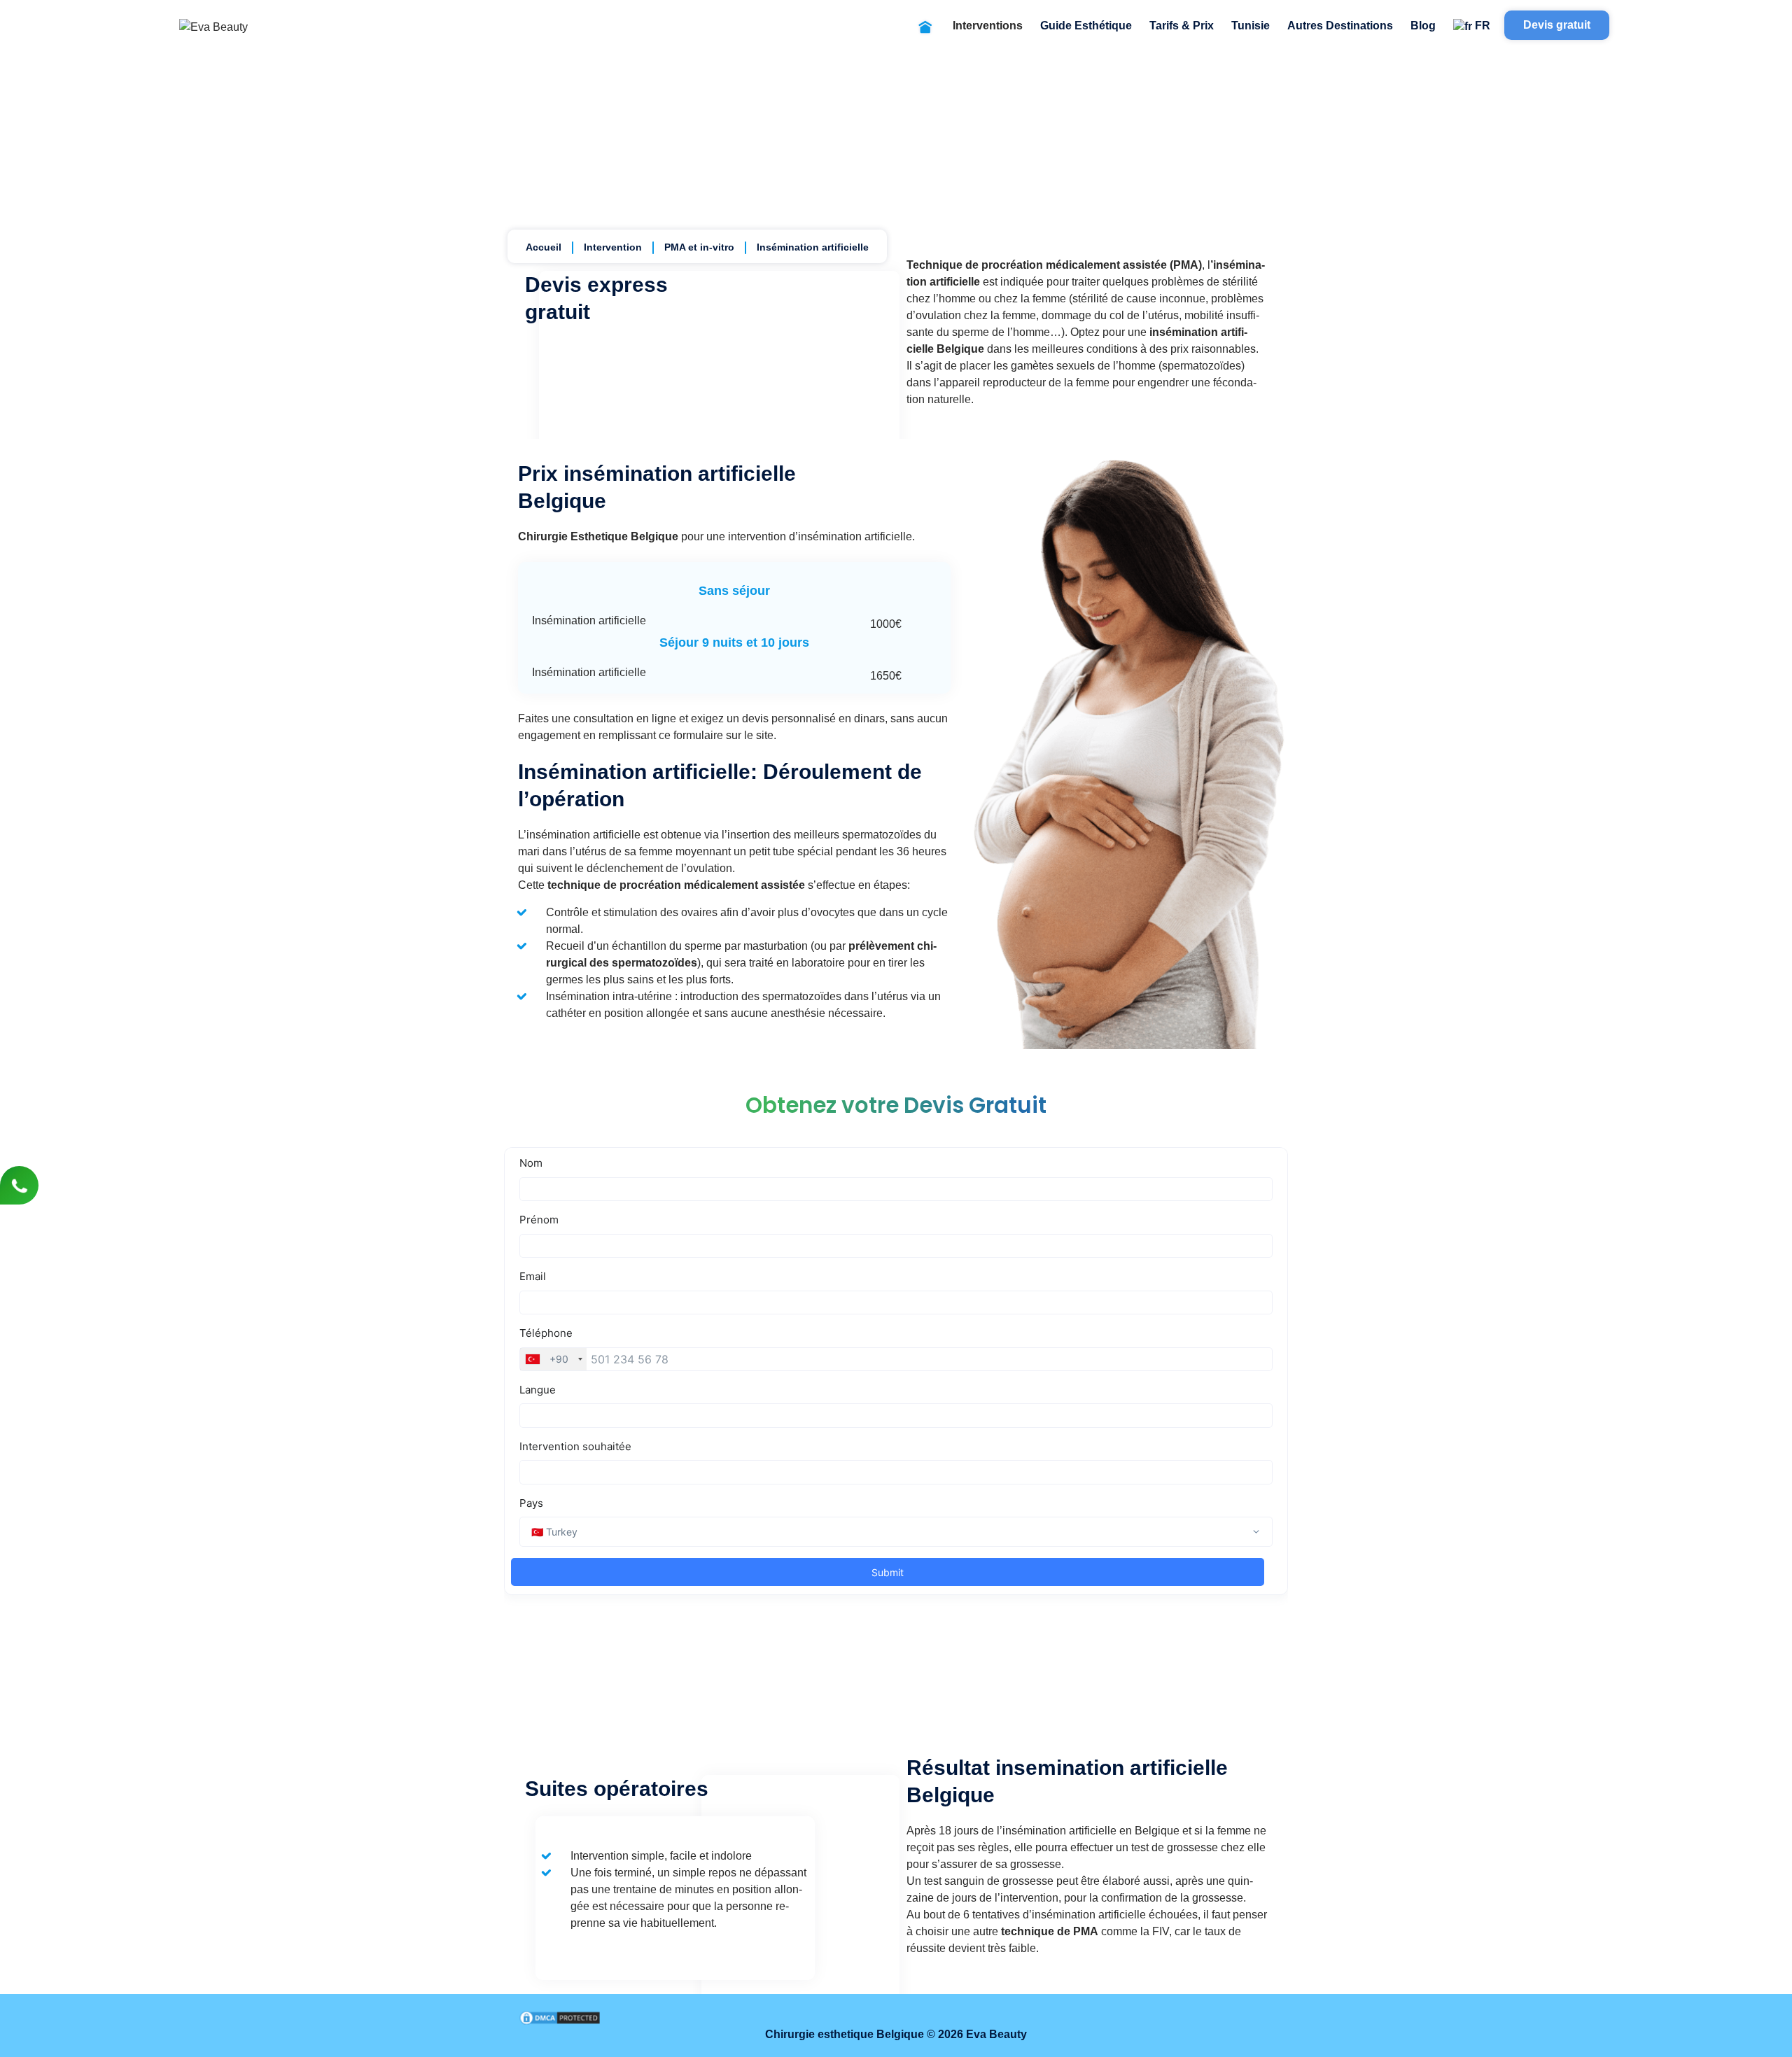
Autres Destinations (1340, 26)
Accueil (544, 247)
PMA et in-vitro (699, 247)
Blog (1423, 26)
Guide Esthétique (1086, 26)
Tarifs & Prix (1182, 26)
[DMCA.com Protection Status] (560, 2017)
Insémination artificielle (813, 247)
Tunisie (1251, 26)
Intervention (613, 247)
